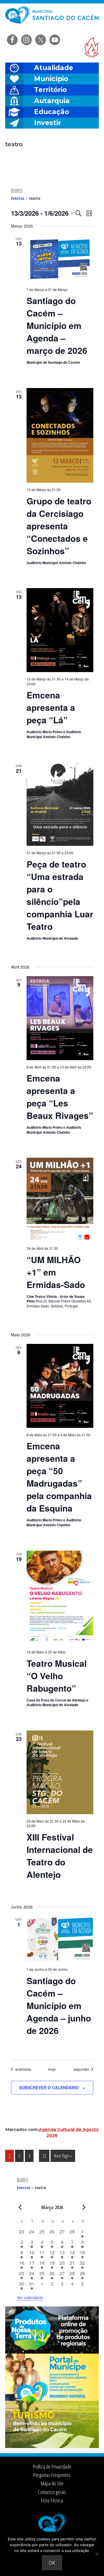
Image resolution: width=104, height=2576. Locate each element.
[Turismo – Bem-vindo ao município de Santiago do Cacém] (52, 2446)
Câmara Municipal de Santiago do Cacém (52, 19)
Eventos (18, 198)
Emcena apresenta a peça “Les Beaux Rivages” (60, 1097)
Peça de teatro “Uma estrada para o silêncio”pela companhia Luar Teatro (60, 895)
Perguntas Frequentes (52, 2475)
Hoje (52, 2069)
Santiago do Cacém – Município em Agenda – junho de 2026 (59, 2005)
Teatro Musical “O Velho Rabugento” (57, 1676)
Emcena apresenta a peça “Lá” (51, 707)
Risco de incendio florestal (92, 47)
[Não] (97, 2554)
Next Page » (63, 2157)
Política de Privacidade (52, 2467)
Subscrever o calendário (49, 2087)
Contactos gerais (52, 2492)
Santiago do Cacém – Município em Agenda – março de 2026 (57, 325)
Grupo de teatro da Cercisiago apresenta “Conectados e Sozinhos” (59, 526)
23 (46, 2156)
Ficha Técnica (52, 2500)
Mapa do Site (52, 2483)
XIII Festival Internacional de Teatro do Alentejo (60, 1856)
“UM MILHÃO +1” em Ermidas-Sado (56, 1272)
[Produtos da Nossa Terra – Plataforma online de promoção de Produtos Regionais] (52, 2352)
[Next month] (84, 2207)
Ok (52, 2563)
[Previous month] (20, 2207)
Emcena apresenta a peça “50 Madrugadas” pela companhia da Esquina (59, 1477)
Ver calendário (30, 2297)
